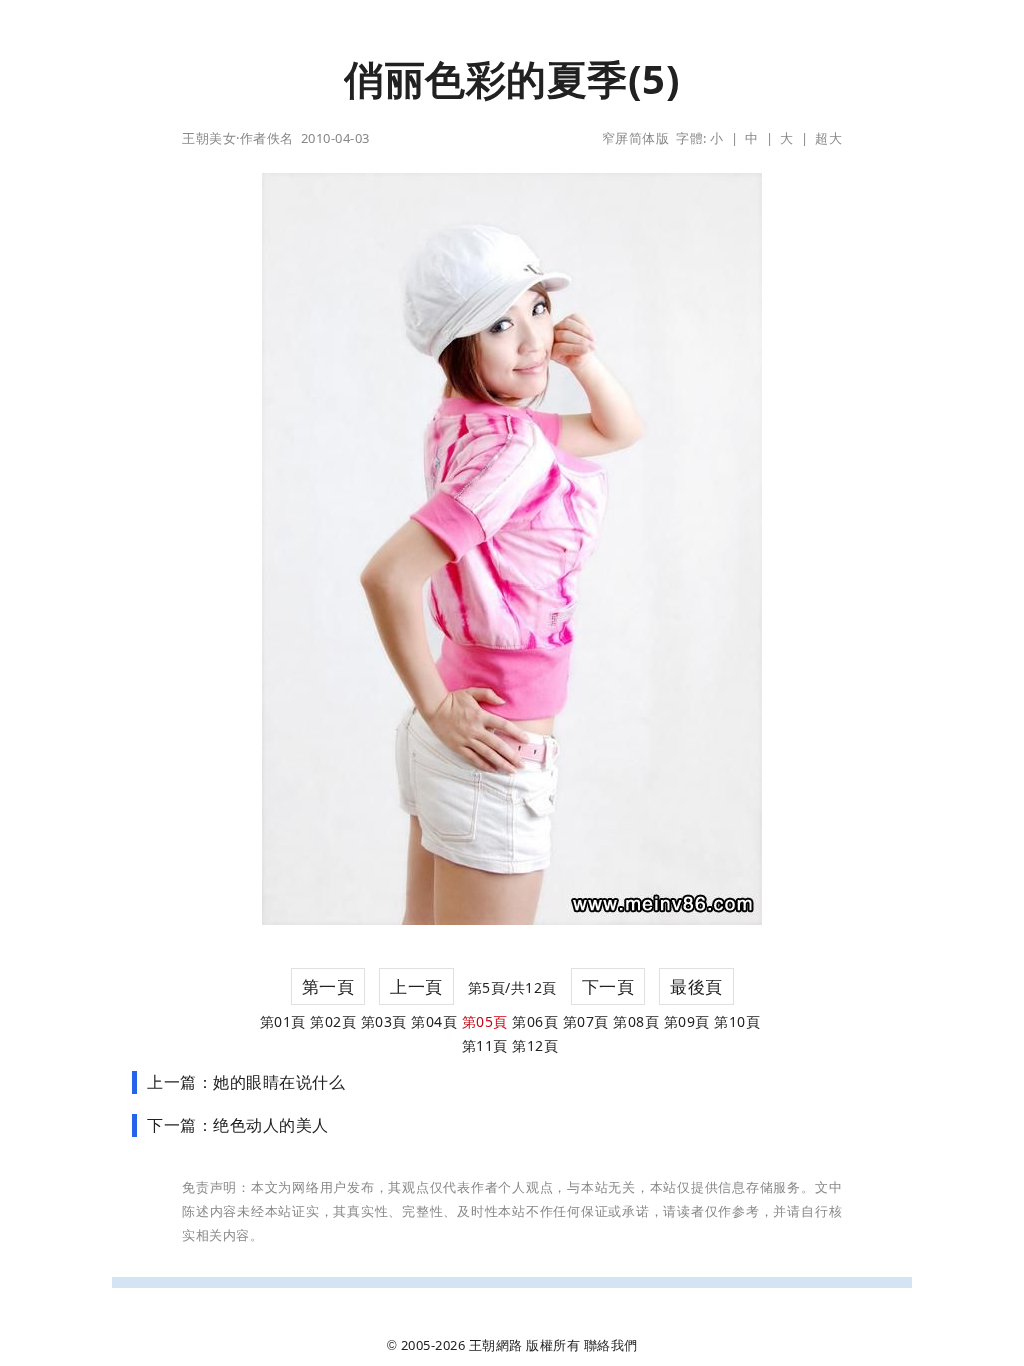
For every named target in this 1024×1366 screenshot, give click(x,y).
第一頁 (328, 986)
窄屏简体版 (636, 138)
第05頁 (485, 1021)
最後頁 (696, 986)
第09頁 (687, 1021)
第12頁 (535, 1045)
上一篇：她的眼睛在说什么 (246, 1082)
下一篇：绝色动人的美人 (238, 1125)
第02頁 (333, 1021)
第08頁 (636, 1021)
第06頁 (535, 1021)
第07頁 (586, 1021)
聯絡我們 (611, 1345)
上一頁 (416, 986)
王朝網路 (496, 1345)
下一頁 (608, 986)
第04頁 (434, 1021)
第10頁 (737, 1021)
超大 (828, 138)
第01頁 (283, 1021)
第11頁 (485, 1045)
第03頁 (384, 1021)
